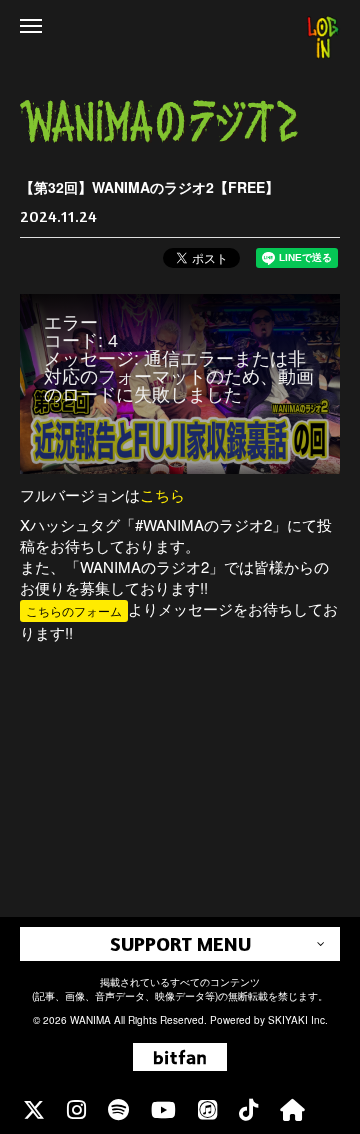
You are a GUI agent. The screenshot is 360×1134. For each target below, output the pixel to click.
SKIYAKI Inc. (298, 1020)
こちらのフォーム (74, 610)
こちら (162, 494)
